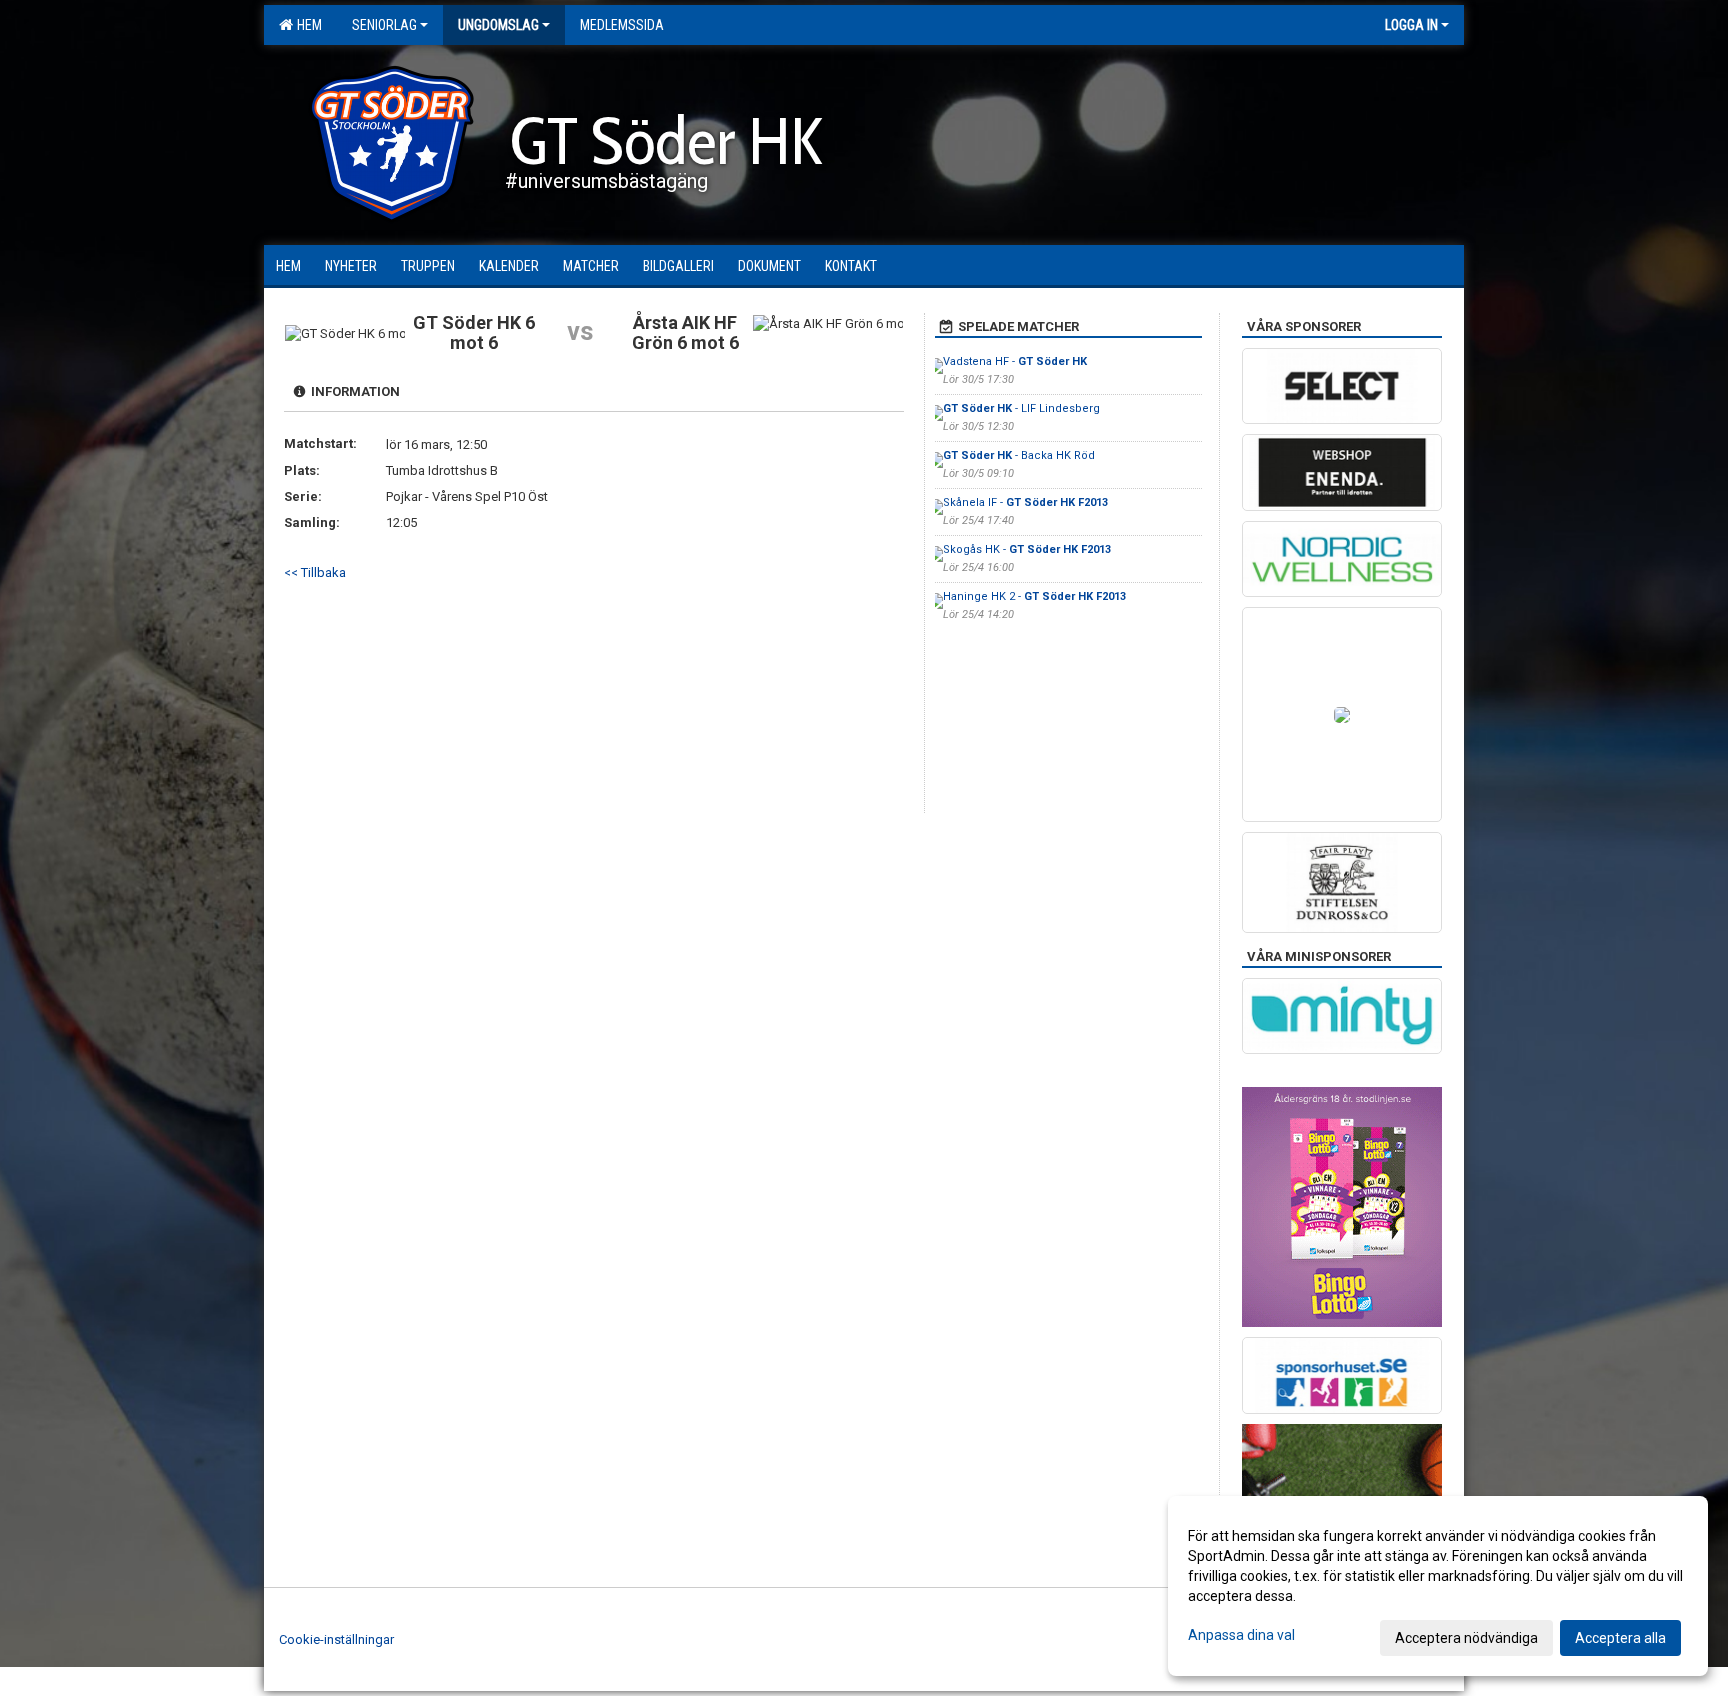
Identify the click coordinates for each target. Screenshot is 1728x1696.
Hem (306, 25)
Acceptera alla (1620, 1638)
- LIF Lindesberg (1021, 408)
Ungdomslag (498, 25)
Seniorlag (384, 25)
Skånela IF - (1025, 502)
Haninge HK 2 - (1034, 596)
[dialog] (1438, 1586)
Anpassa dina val (1241, 1635)
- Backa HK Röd (1019, 455)
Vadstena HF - (1015, 361)
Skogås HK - (1027, 549)
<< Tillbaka (315, 572)
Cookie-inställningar (336, 1639)
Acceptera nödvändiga (1466, 1638)
